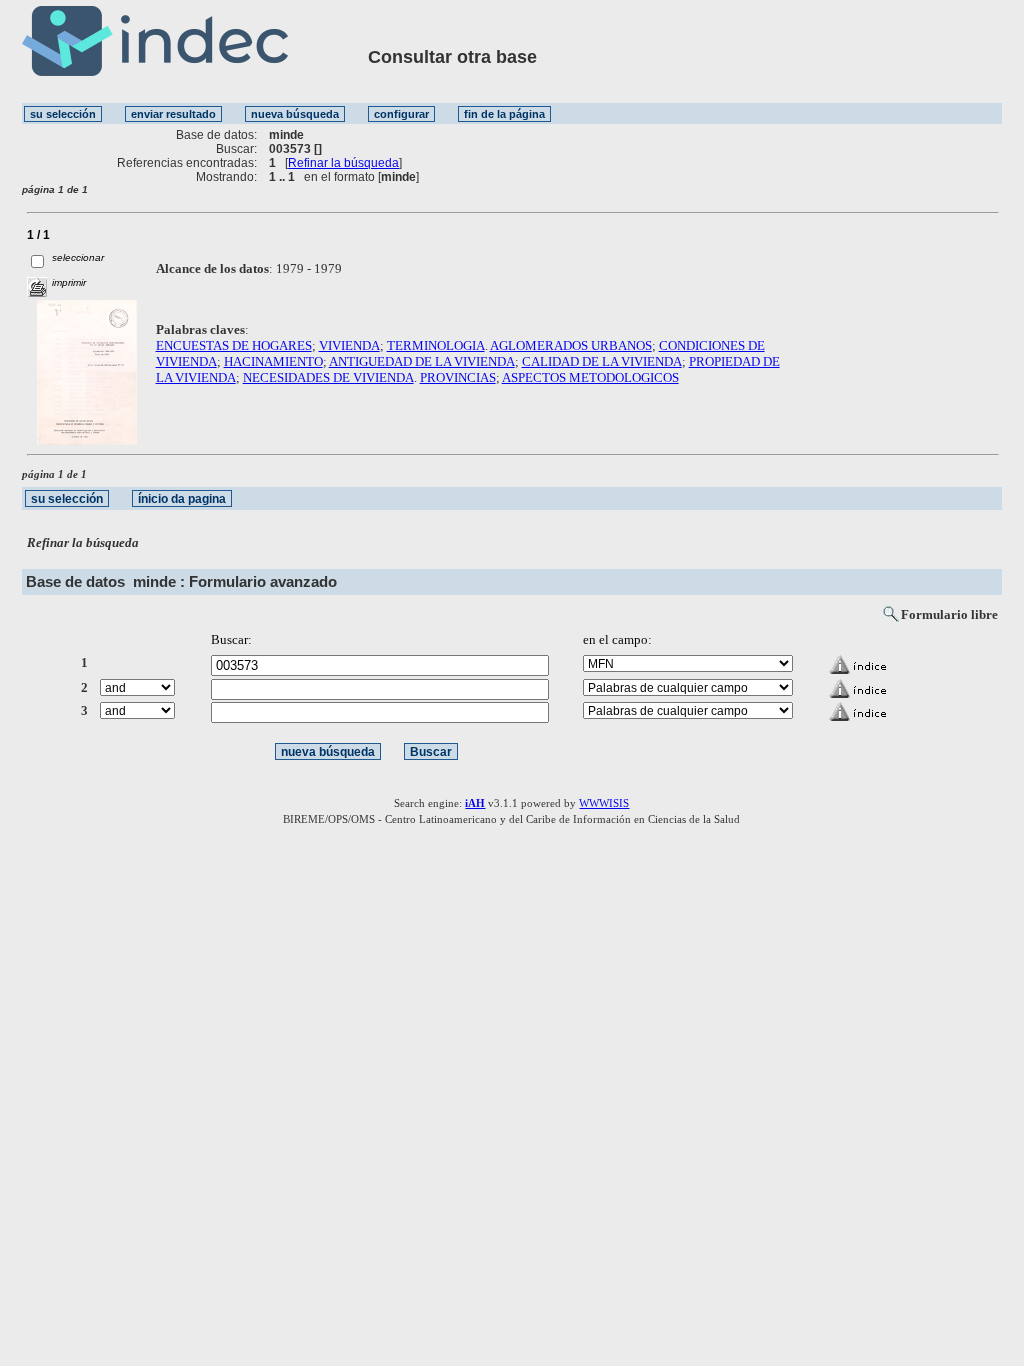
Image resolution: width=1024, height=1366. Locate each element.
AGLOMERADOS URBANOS (571, 345)
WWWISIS (604, 803)
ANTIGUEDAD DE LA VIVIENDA (422, 361)
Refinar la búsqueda (343, 163)
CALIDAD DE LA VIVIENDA (602, 361)
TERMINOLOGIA (436, 345)
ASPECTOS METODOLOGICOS (590, 377)
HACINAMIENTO (273, 361)
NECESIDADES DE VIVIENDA (328, 377)
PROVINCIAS (458, 377)
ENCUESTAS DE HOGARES (234, 345)
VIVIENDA (349, 345)
